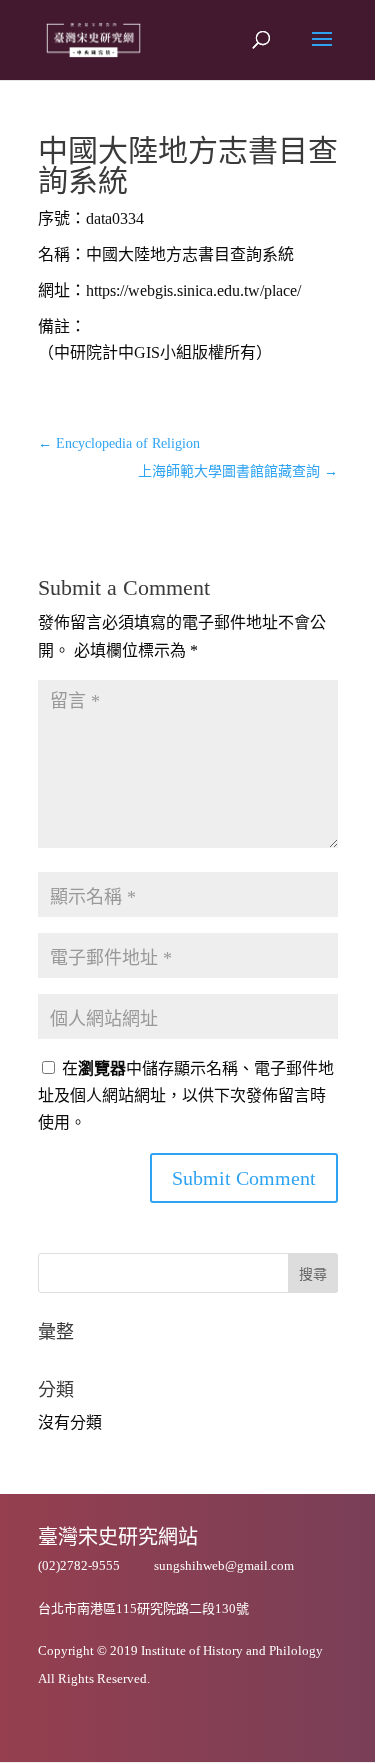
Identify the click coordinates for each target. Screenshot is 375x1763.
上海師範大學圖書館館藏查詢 (238, 471)
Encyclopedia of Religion (119, 443)
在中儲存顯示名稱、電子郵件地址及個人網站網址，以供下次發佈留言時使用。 (186, 1095)
